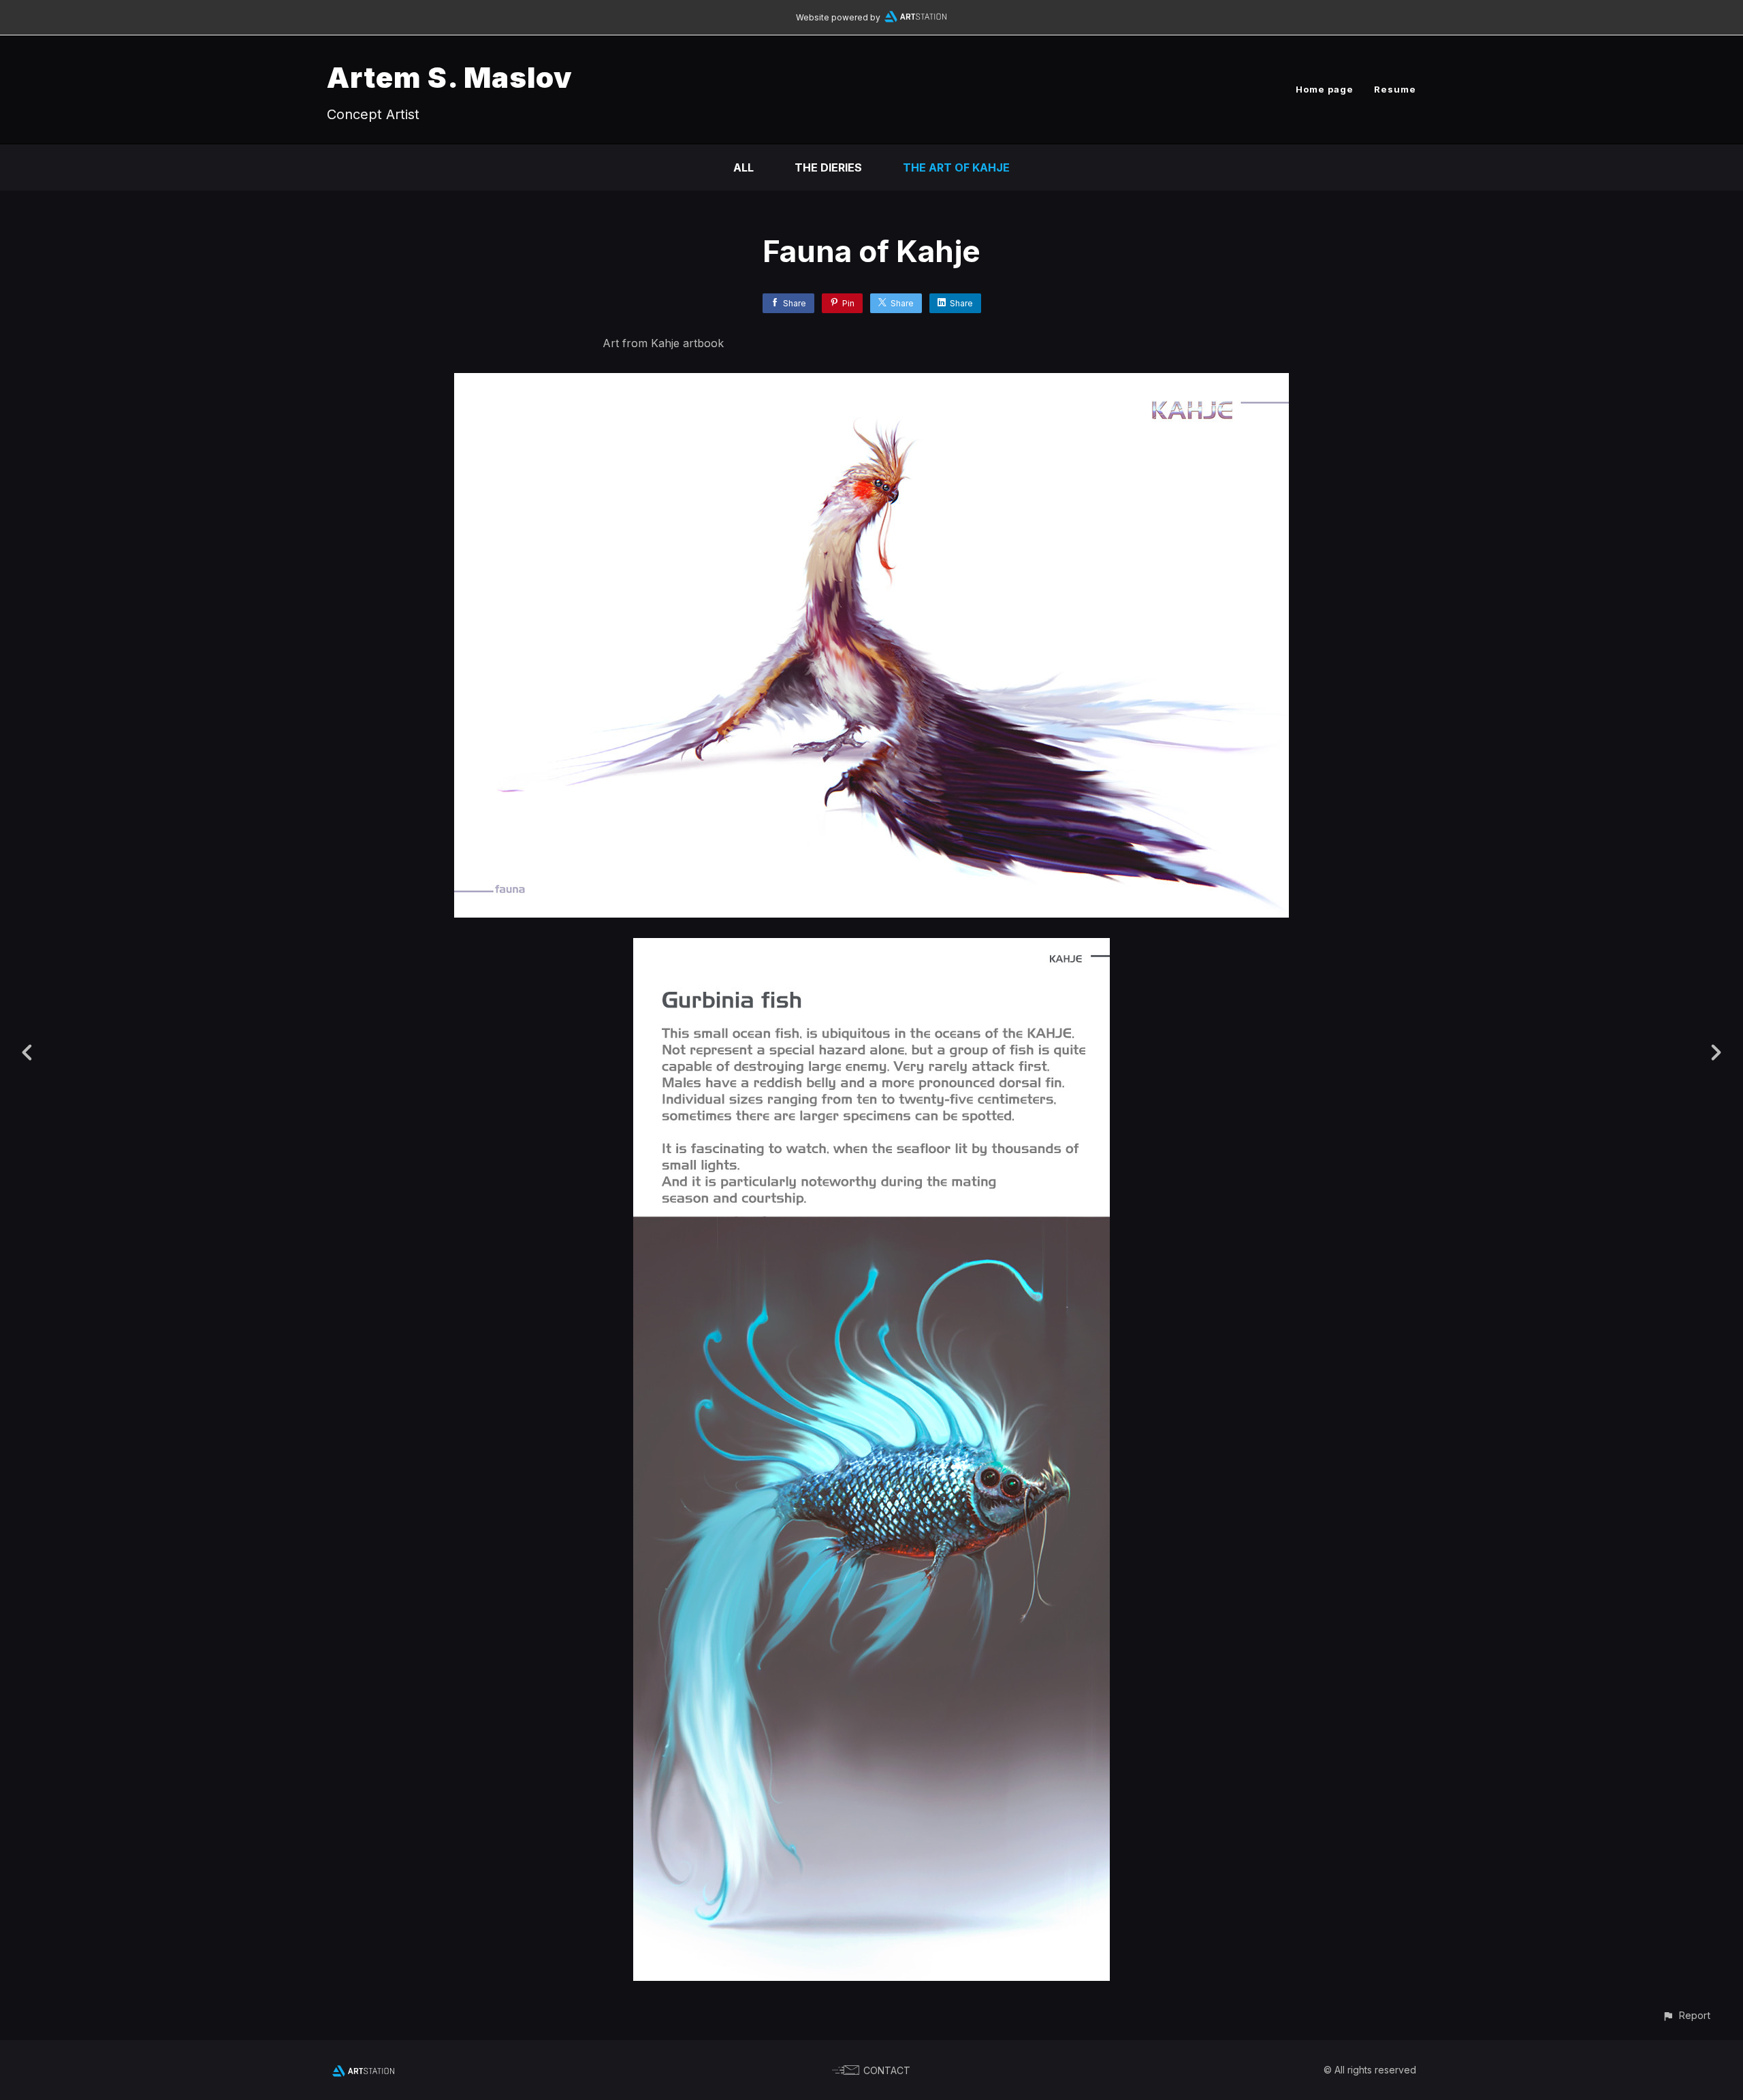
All (743, 167)
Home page (1325, 89)
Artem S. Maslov (450, 77)
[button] (1686, 2015)
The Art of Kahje (956, 167)
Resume (1395, 89)
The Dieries (828, 167)
